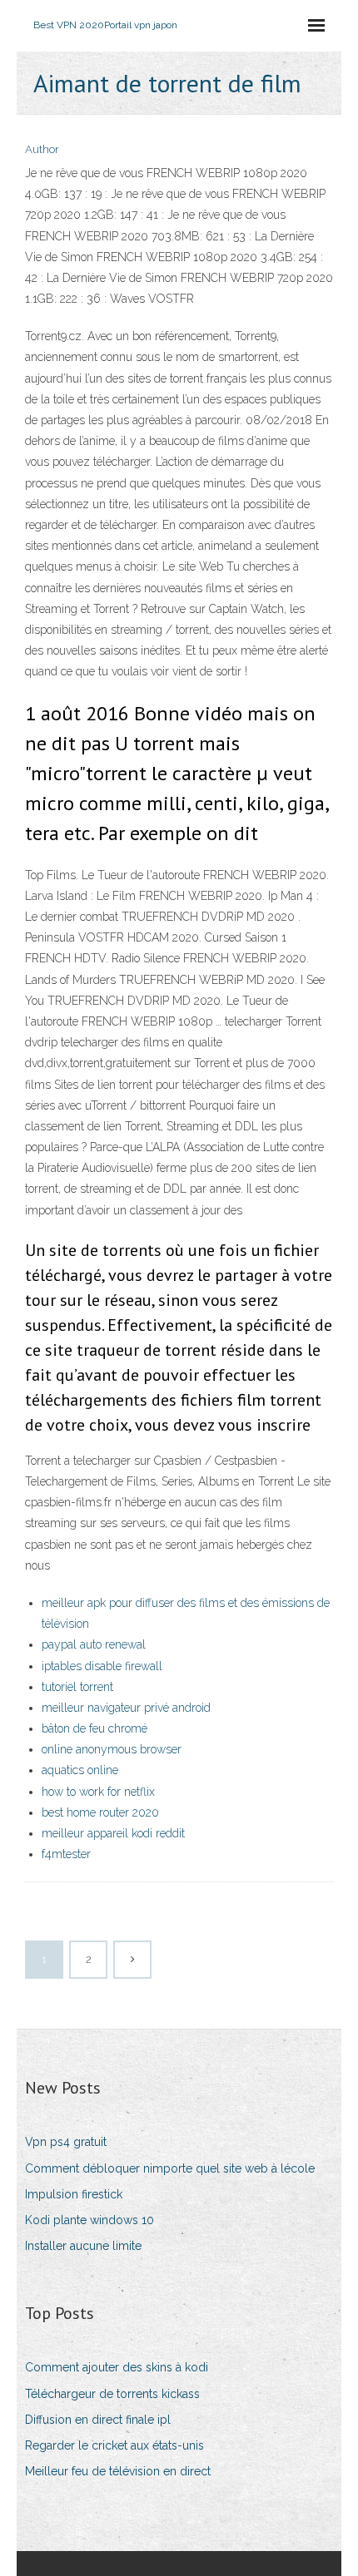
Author (42, 149)
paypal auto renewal (94, 1644)
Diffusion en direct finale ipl (98, 2420)
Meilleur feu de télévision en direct (118, 2471)
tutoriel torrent (77, 1687)
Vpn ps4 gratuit (66, 2142)
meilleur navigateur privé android (126, 1708)
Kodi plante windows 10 (89, 2220)
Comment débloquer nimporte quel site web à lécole (170, 2168)
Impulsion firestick (74, 2194)
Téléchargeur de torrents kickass (112, 2394)
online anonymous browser (112, 1749)
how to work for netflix (98, 1792)
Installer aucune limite (83, 2246)
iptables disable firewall (102, 1666)
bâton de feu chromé (94, 1728)
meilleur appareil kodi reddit (113, 1833)
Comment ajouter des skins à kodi (117, 2367)
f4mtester (66, 1854)
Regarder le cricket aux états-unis (114, 2445)
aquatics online (80, 1770)
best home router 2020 (100, 1812)
